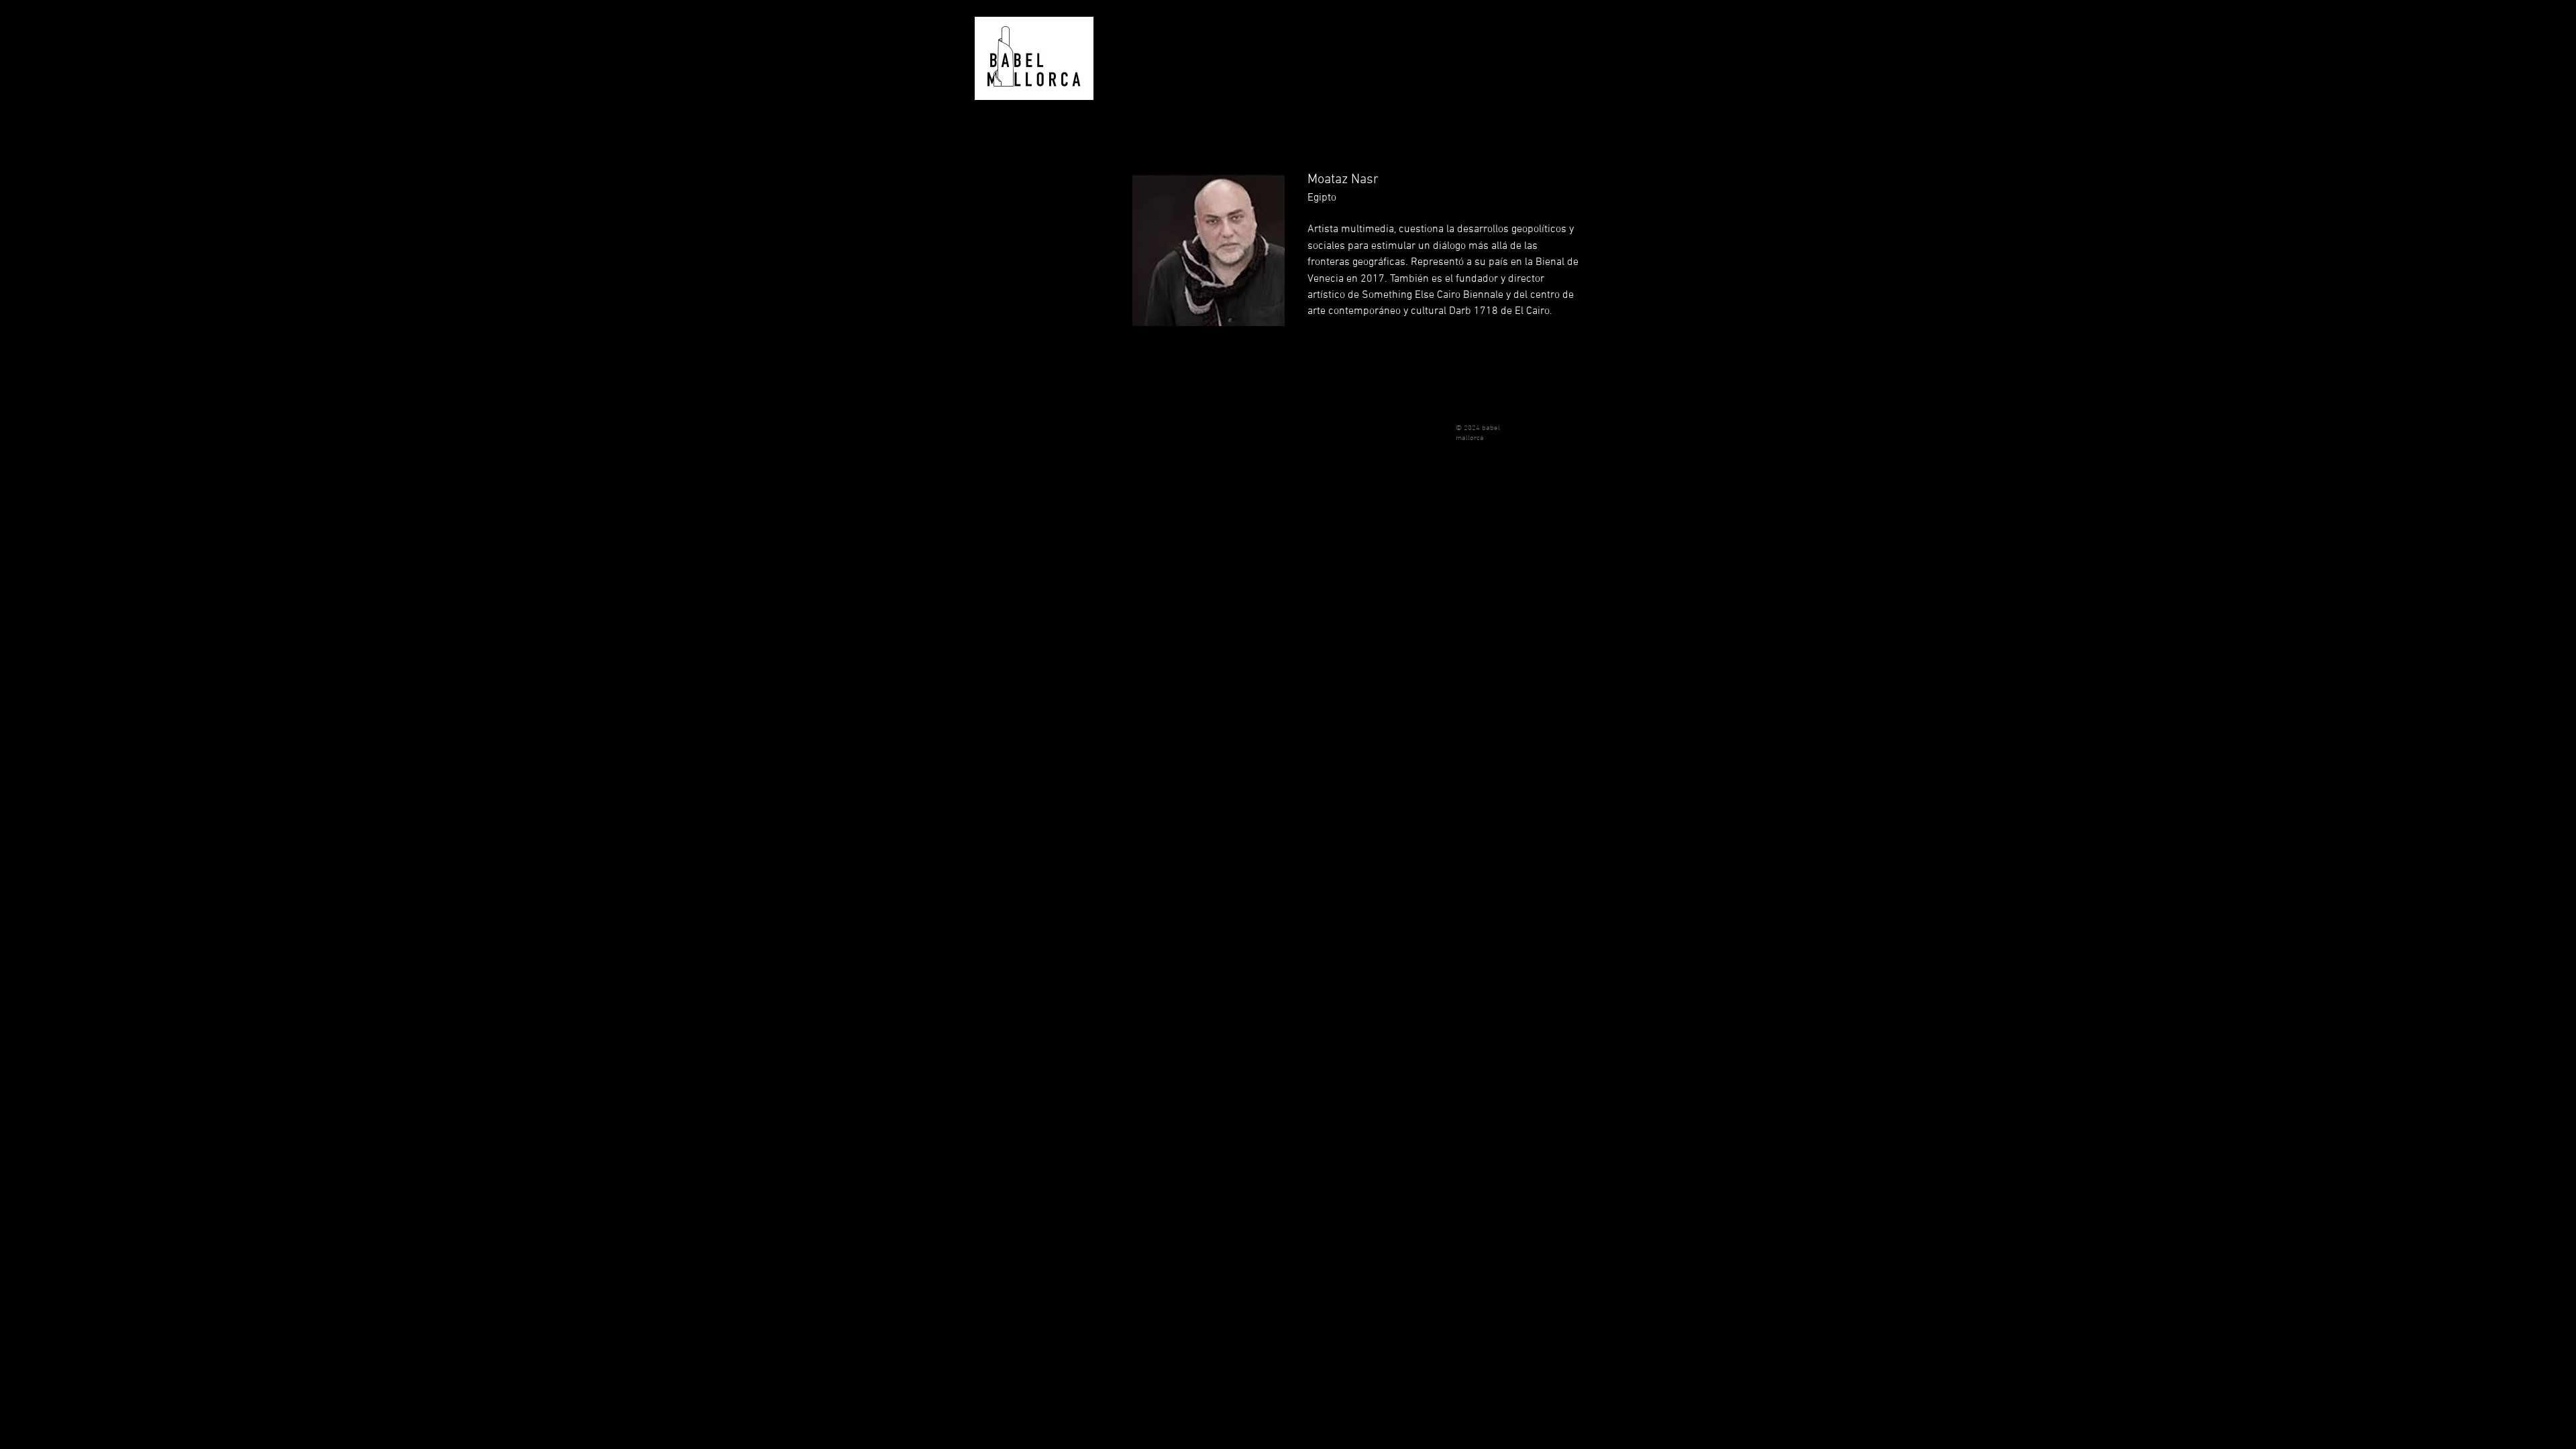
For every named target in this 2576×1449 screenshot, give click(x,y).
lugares (995, 177)
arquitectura (1004, 278)
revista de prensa (1014, 245)
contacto (997, 379)
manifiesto (1000, 144)
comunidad (1001, 312)
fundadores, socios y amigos (1027, 345)
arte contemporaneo (1020, 211)
